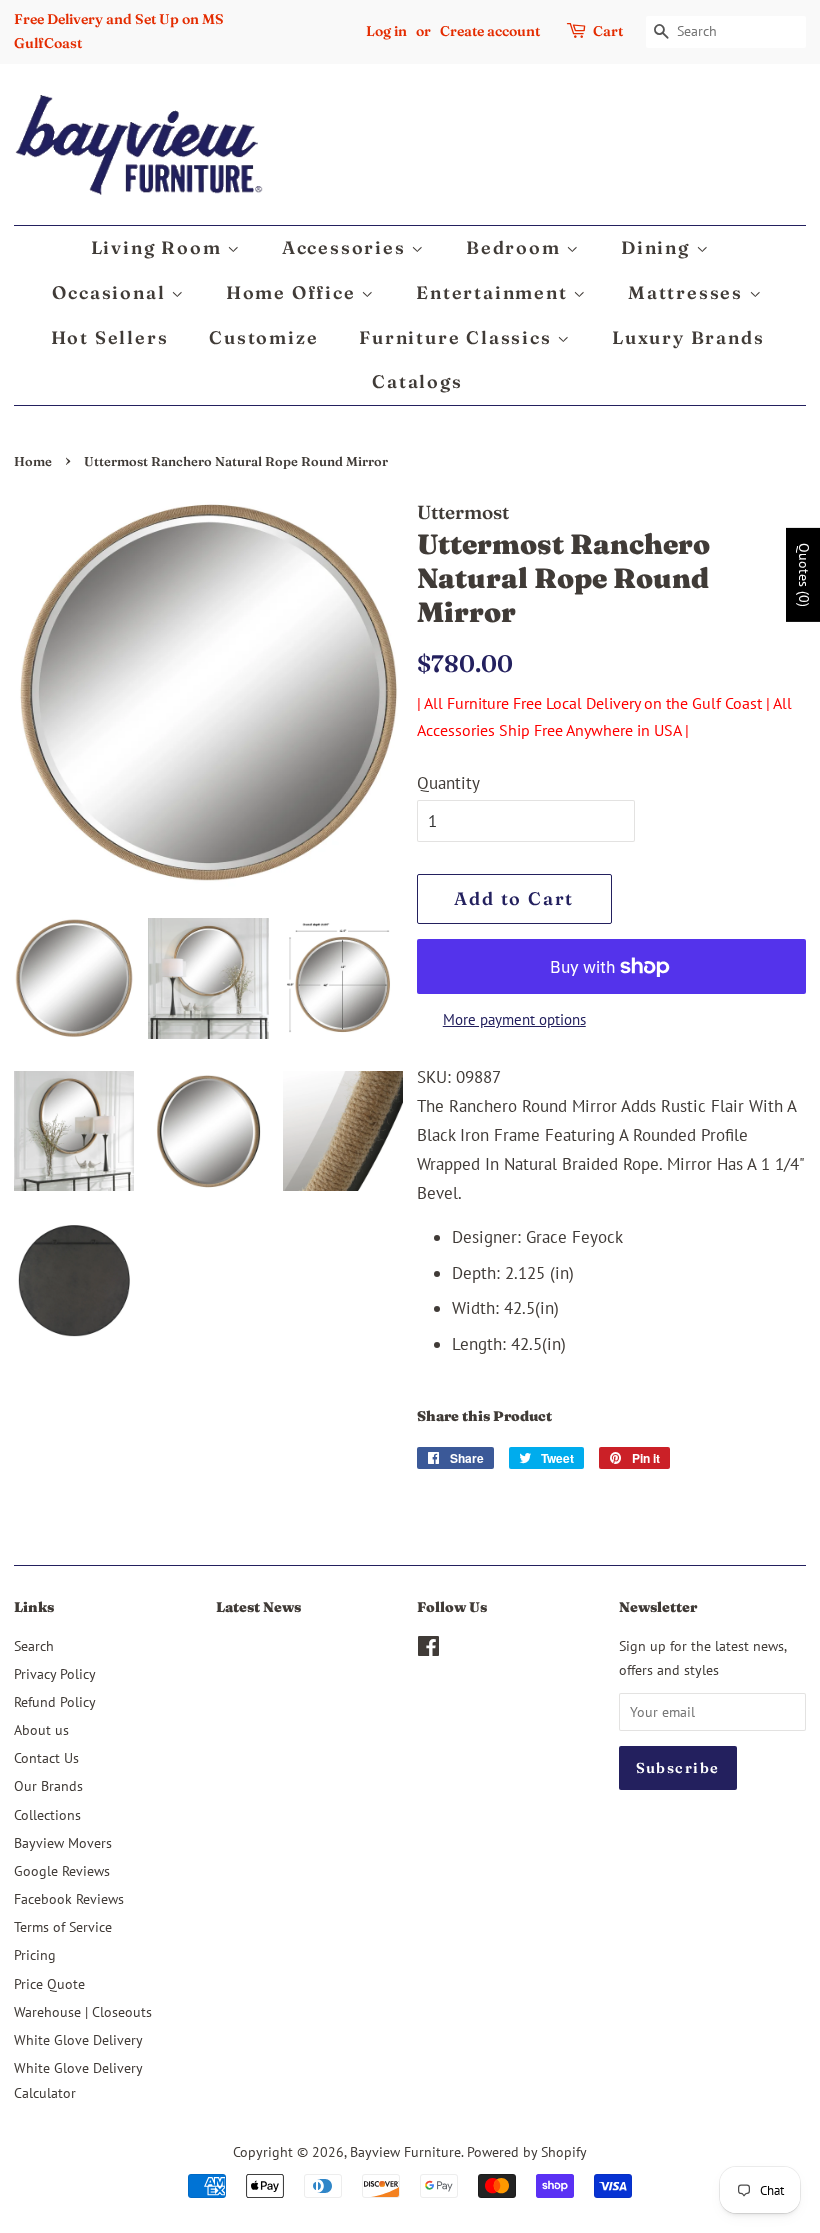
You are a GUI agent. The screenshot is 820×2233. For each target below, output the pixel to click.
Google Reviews (62, 1870)
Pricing (35, 1954)
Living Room (159, 247)
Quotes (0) (804, 575)
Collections (47, 1814)
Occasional (111, 292)
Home (33, 461)
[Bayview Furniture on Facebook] (428, 1649)
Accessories (347, 247)
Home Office (294, 292)
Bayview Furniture (405, 2151)
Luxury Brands (688, 337)
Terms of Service (63, 1926)
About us (41, 1729)
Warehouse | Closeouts (83, 2011)
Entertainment (494, 292)
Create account (490, 31)
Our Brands (48, 1785)
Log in (386, 31)
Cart (608, 31)
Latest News (258, 1607)
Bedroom (516, 247)
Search (34, 1645)
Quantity (448, 783)
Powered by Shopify (527, 2151)
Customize (263, 337)
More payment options (514, 1019)
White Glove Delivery (78, 2039)
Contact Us (46, 1757)
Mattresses (688, 292)
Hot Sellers (110, 337)
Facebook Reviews (69, 1898)
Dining (658, 247)
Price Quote (49, 1983)
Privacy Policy (55, 1673)
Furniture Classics (458, 337)
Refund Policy (55, 1701)
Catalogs (417, 381)
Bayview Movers (63, 1842)
